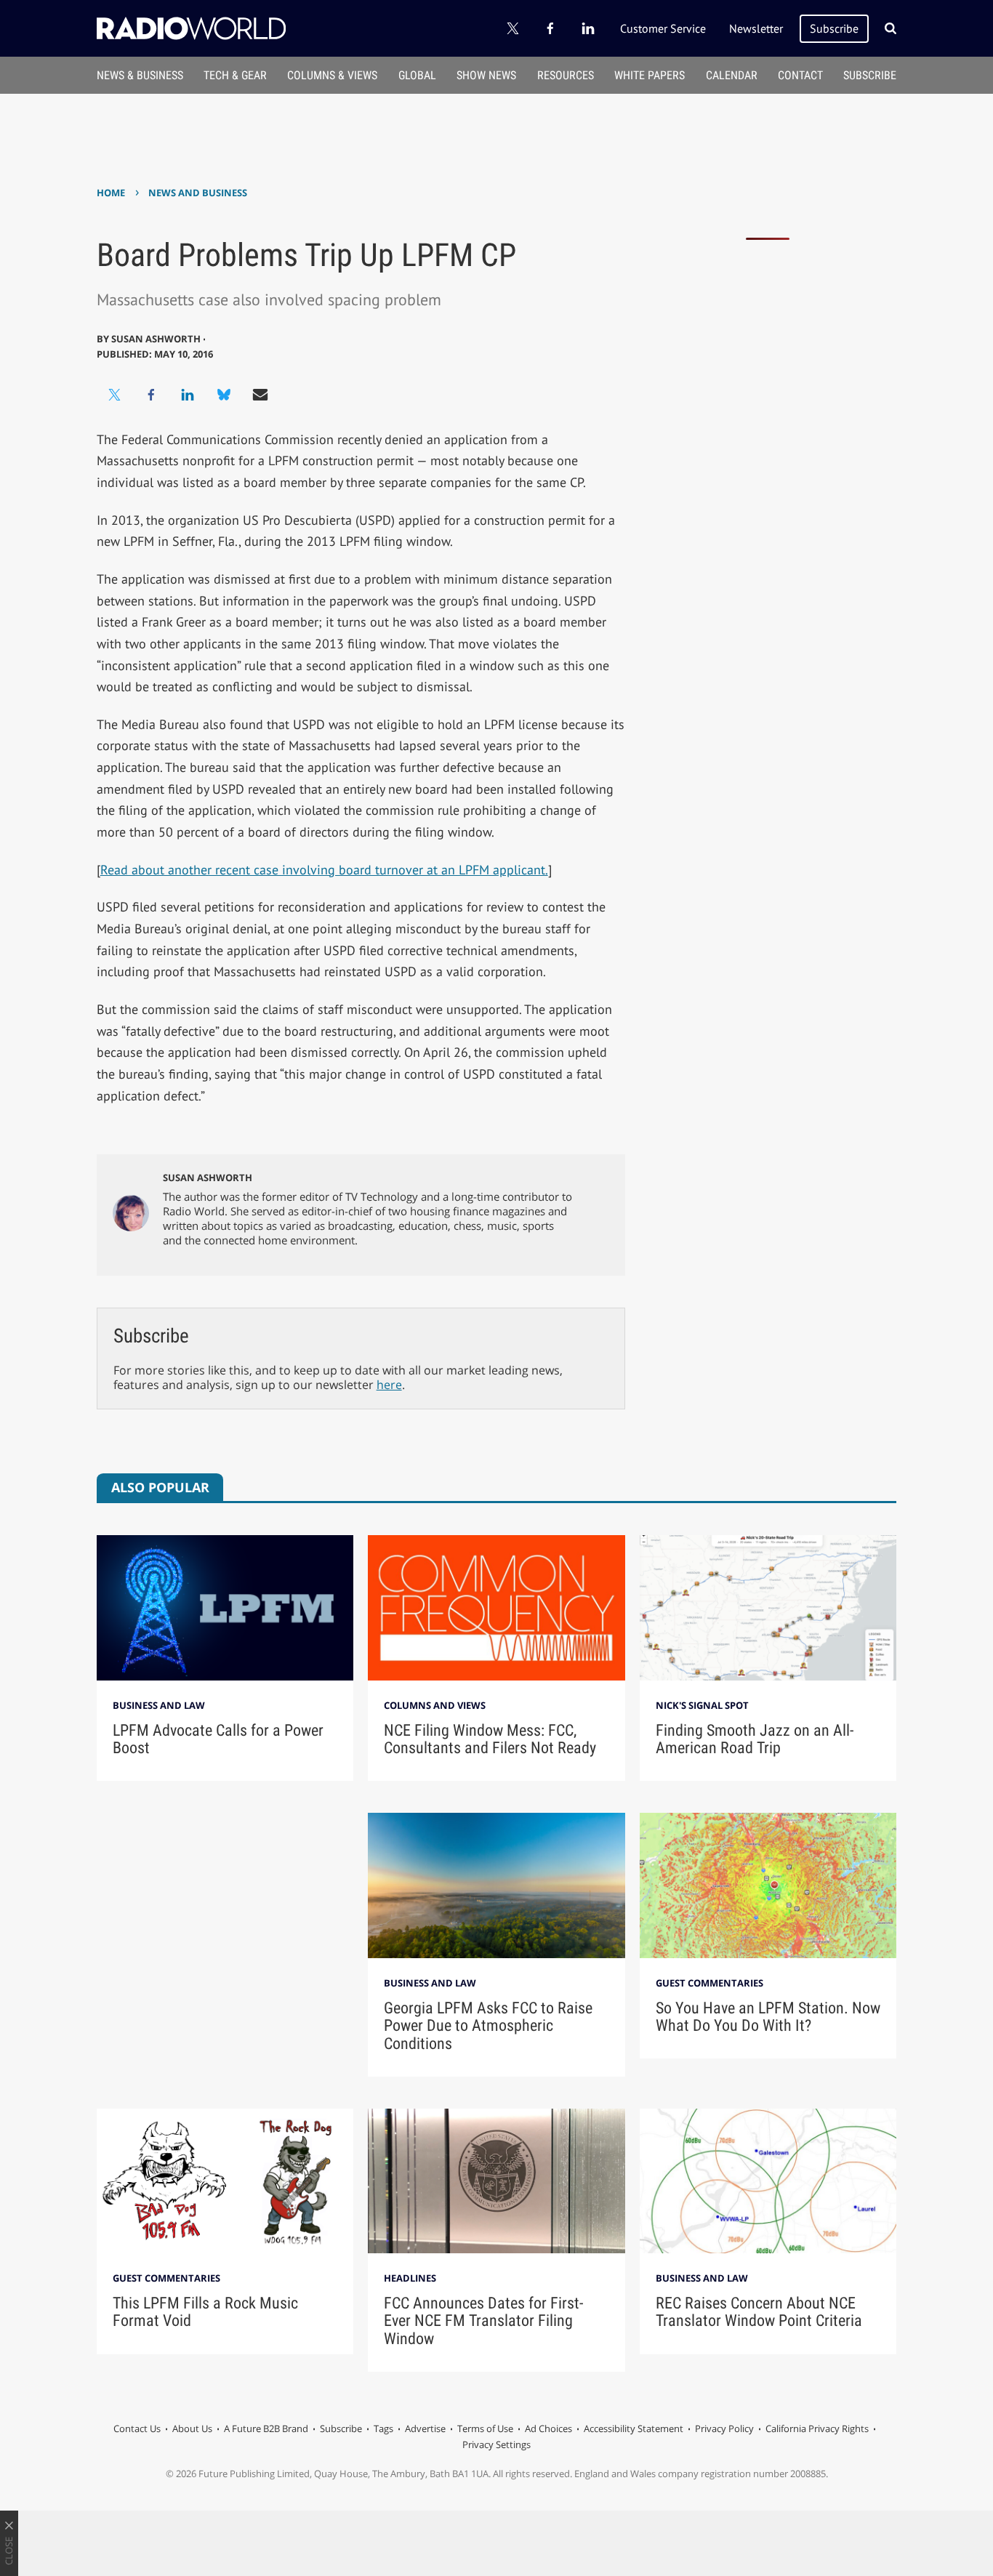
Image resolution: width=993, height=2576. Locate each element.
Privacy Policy (724, 2428)
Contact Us (137, 2428)
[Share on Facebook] (151, 395)
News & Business (140, 75)
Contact (800, 75)
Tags (383, 2428)
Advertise (425, 2428)
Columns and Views (435, 1705)
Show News (486, 75)
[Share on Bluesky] (224, 395)
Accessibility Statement (634, 2428)
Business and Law (159, 1705)
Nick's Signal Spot (702, 1705)
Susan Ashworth (208, 1178)
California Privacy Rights (817, 2428)
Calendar (732, 75)
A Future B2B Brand (266, 2428)
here (389, 1385)
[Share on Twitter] (115, 395)
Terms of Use (485, 2428)
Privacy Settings (496, 2444)
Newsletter (756, 28)
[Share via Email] (260, 395)
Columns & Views (332, 75)
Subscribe (834, 28)
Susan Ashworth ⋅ (158, 339)
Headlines (410, 2278)
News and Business (198, 193)
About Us (192, 2428)
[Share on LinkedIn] (188, 395)
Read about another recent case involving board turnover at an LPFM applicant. (324, 870)
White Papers (650, 75)
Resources (566, 75)
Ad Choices (548, 2428)
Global (417, 75)
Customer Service (663, 28)
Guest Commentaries (709, 1983)
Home (111, 193)
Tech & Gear (235, 75)
